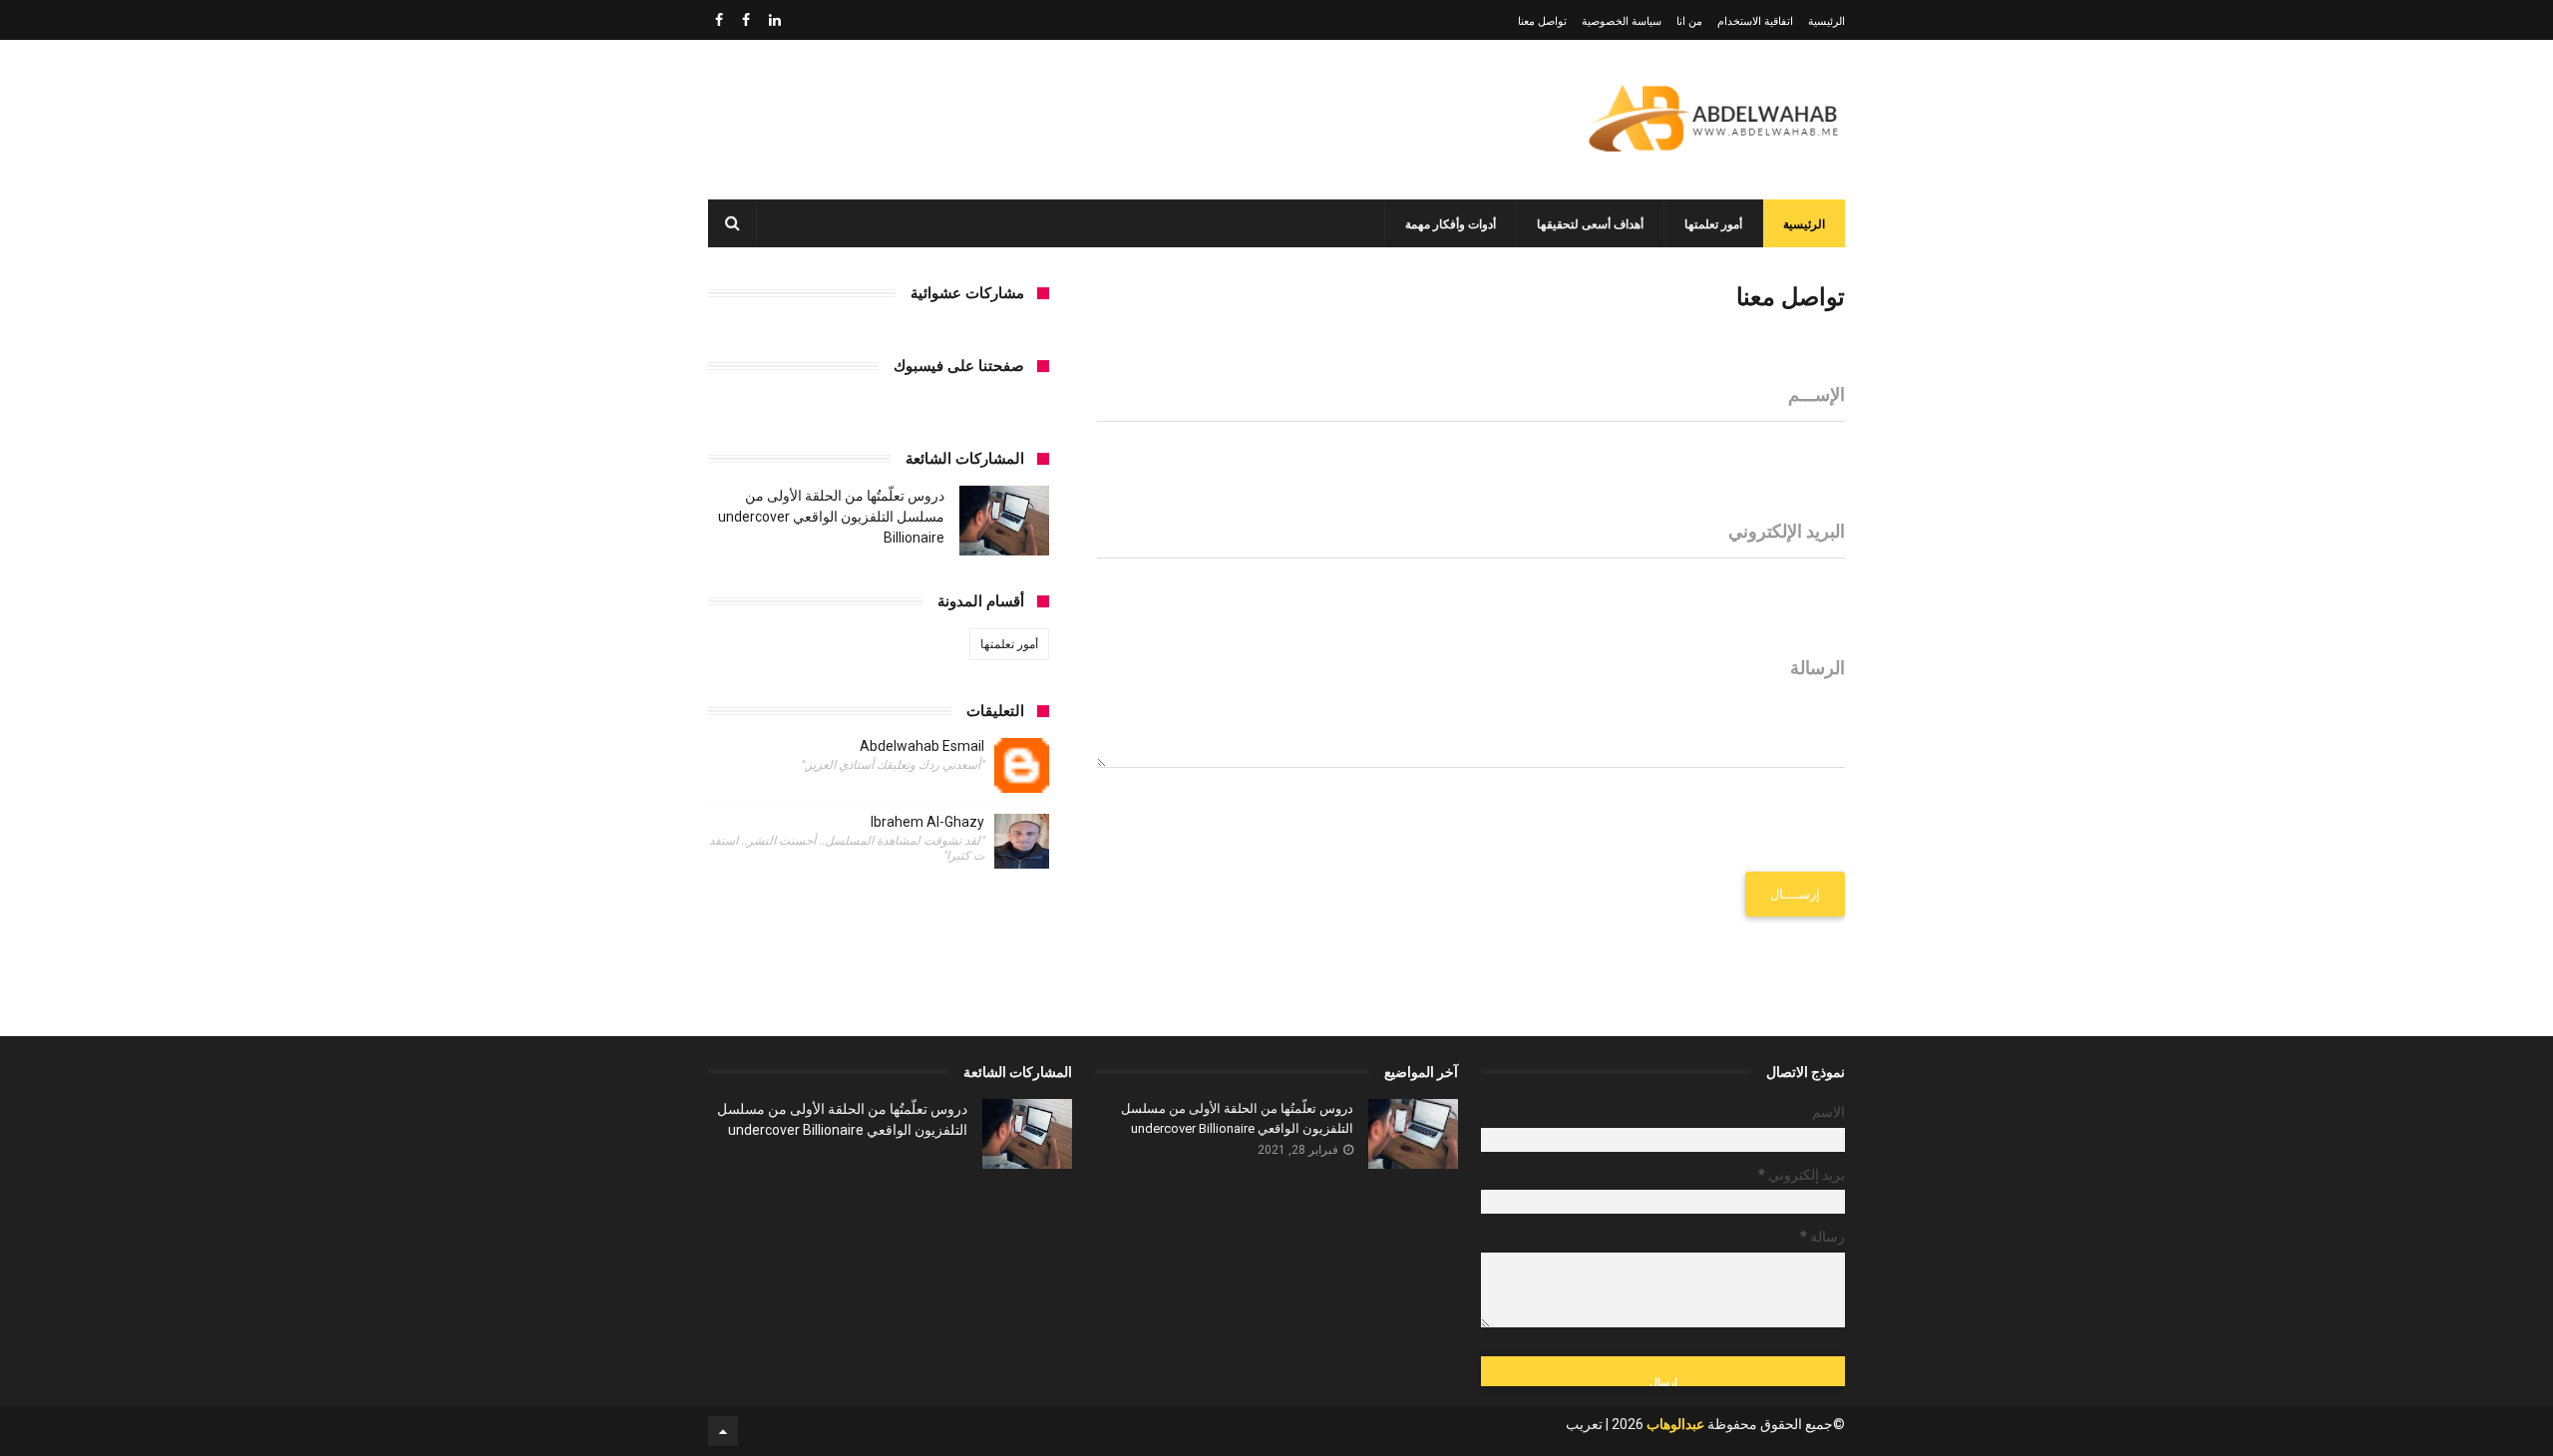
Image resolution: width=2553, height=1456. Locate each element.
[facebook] (746, 20)
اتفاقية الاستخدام (1755, 21)
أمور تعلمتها (1713, 224)
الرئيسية (1826, 21)
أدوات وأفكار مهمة (1451, 224)
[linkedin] (775, 20)
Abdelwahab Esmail (922, 746)
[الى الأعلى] (723, 1431)
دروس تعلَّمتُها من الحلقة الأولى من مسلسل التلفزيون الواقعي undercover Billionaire (831, 517)
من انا (1689, 21)
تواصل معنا (1542, 21)
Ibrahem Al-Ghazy (927, 822)
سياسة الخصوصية (1622, 21)
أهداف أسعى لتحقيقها (1590, 224)
